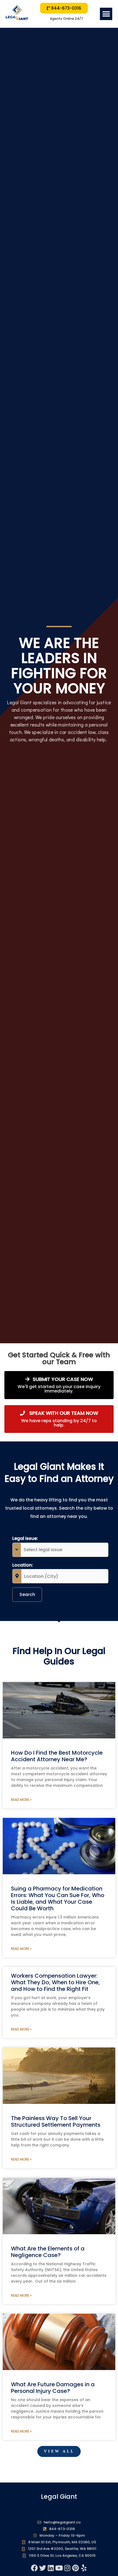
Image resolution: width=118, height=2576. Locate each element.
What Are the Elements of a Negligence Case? (48, 2252)
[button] (106, 14)
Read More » (21, 1800)
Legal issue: (25, 1538)
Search (27, 1594)
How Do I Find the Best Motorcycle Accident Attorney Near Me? (57, 1756)
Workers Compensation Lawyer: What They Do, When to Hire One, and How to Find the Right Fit (55, 1982)
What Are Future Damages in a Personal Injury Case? (53, 2388)
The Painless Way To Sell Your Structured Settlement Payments (56, 2121)
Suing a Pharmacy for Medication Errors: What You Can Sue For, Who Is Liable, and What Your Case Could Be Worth (58, 1898)
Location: (23, 1565)
